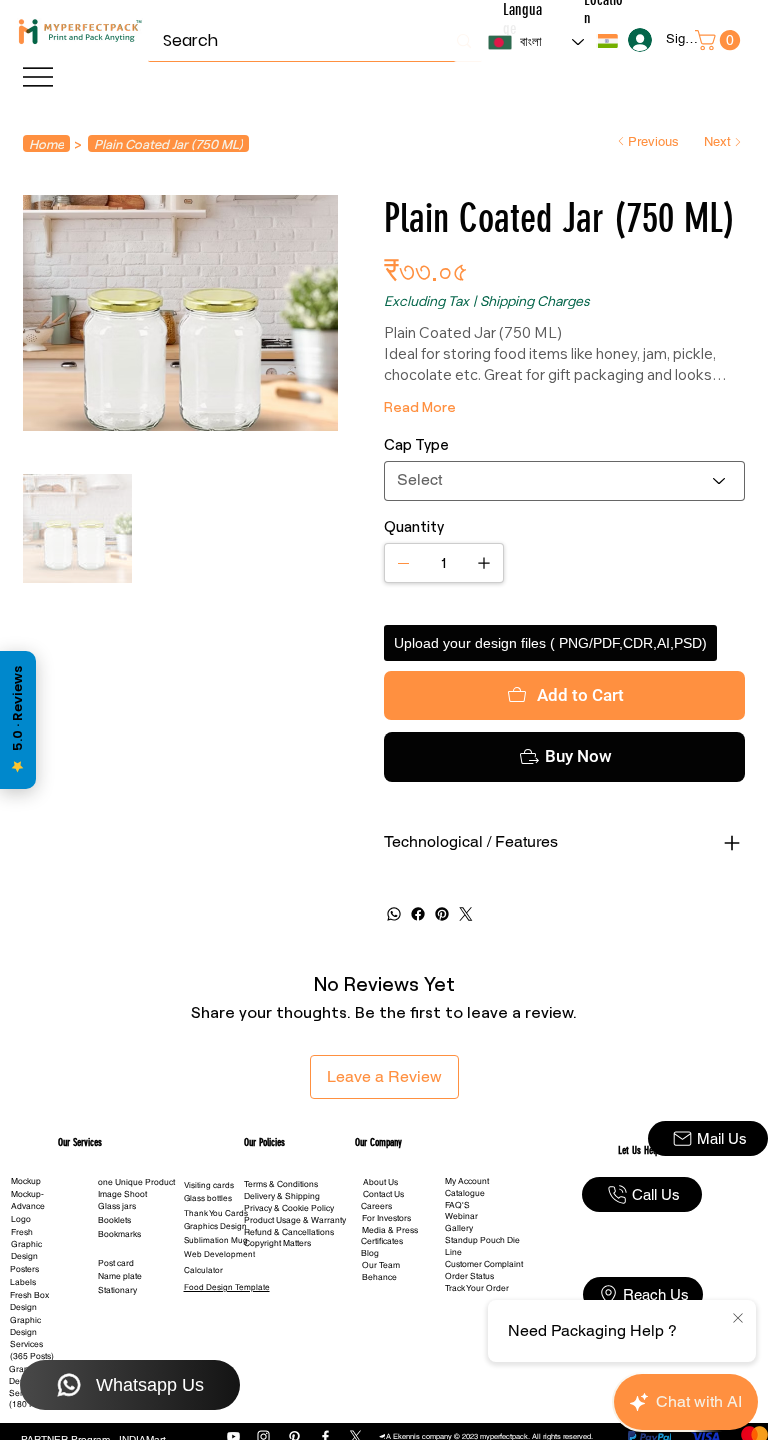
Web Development (219, 1254)
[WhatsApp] (394, 914)
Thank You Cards (216, 1213)
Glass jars (117, 1206)
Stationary (117, 1290)
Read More (420, 406)
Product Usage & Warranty (295, 1220)
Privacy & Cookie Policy (289, 1208)
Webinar (461, 1216)
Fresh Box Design (29, 1301)
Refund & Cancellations (289, 1232)
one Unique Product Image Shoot (136, 1188)
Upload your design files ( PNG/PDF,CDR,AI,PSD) (550, 643)
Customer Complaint (484, 1264)
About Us (380, 1182)
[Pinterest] (442, 914)
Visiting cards (209, 1185)
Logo (21, 1219)
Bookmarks (119, 1234)
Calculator (203, 1270)
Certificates (382, 1241)
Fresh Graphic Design (26, 1244)
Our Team (381, 1265)
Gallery (459, 1228)
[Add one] (484, 563)
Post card (116, 1263)
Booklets (114, 1220)
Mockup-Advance (28, 1200)
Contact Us (383, 1194)
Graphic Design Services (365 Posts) (32, 1338)
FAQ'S (457, 1205)
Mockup (26, 1181)
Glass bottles (208, 1198)
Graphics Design (215, 1226)
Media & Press (390, 1230)
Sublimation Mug (216, 1240)
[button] (607, 41)
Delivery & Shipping (282, 1196)
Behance (379, 1277)
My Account (467, 1181)
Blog (370, 1253)
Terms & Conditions (281, 1184)
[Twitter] (466, 914)
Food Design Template (227, 1287)
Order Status (469, 1276)
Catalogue (465, 1193)
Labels (23, 1282)
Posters (24, 1269)
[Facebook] (418, 914)
